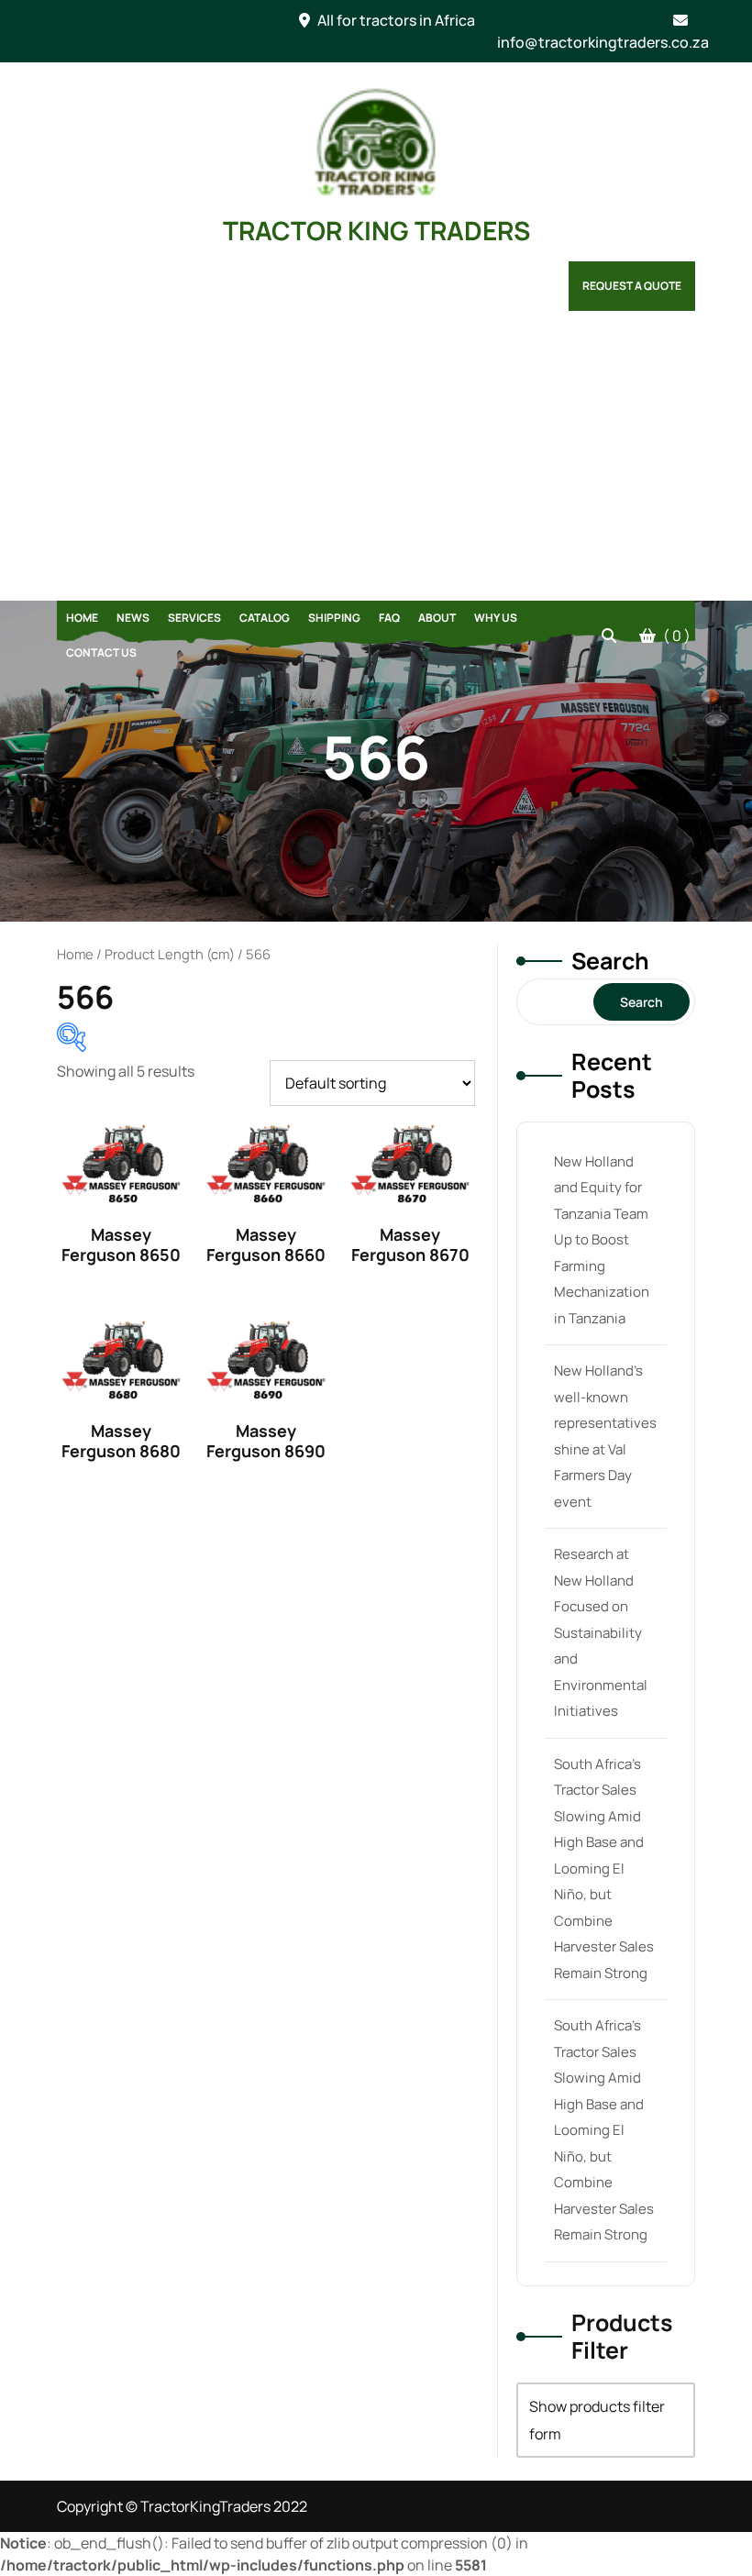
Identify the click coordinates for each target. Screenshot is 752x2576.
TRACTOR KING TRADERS (376, 230)
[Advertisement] (376, 463)
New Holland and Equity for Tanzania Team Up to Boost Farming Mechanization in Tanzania (602, 1240)
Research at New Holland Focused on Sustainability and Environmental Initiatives (601, 1632)
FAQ (389, 618)
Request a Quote (632, 286)
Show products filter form (597, 2420)
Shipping (334, 618)
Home (82, 618)
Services (194, 618)
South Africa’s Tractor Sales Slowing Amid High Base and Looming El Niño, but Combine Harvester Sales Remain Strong (604, 1868)
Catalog (265, 618)
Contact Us (101, 652)
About (437, 618)
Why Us (496, 618)
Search (610, 961)
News (133, 618)
